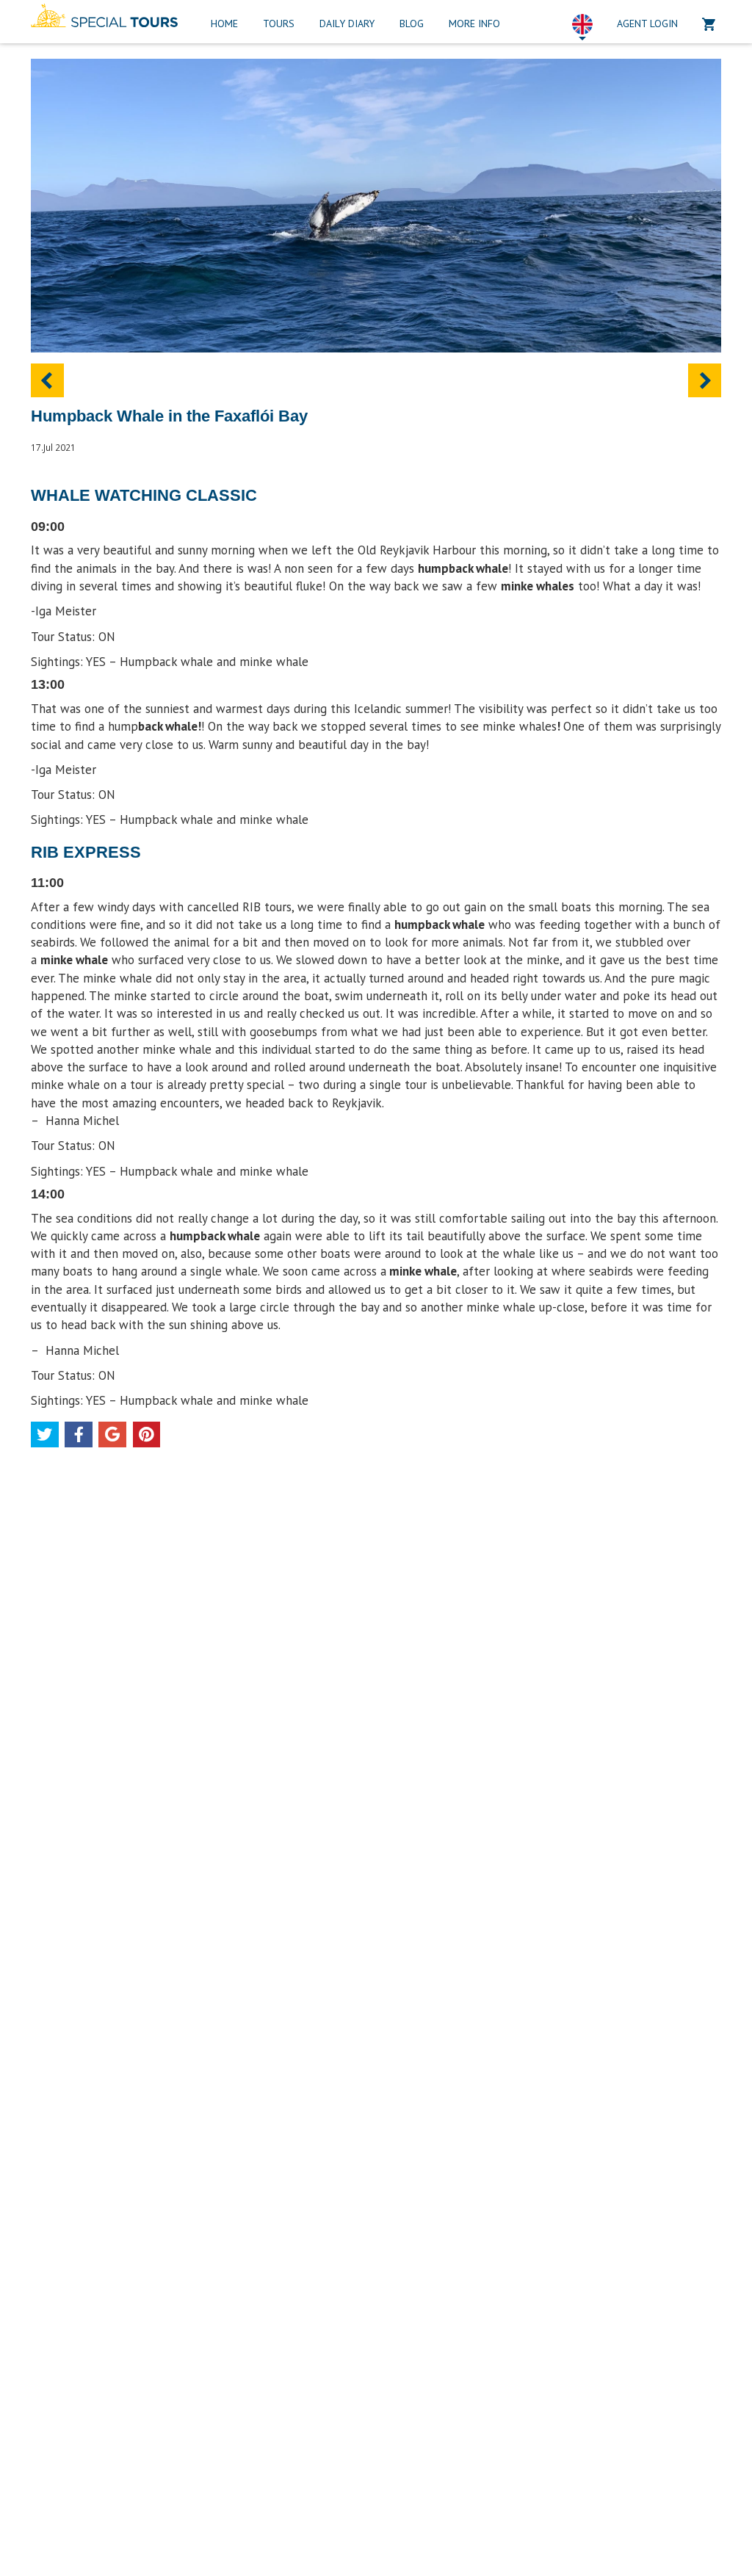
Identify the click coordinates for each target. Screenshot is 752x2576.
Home (224, 23)
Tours (279, 23)
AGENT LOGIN (647, 23)
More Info (474, 23)
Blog (412, 23)
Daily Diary (347, 23)
